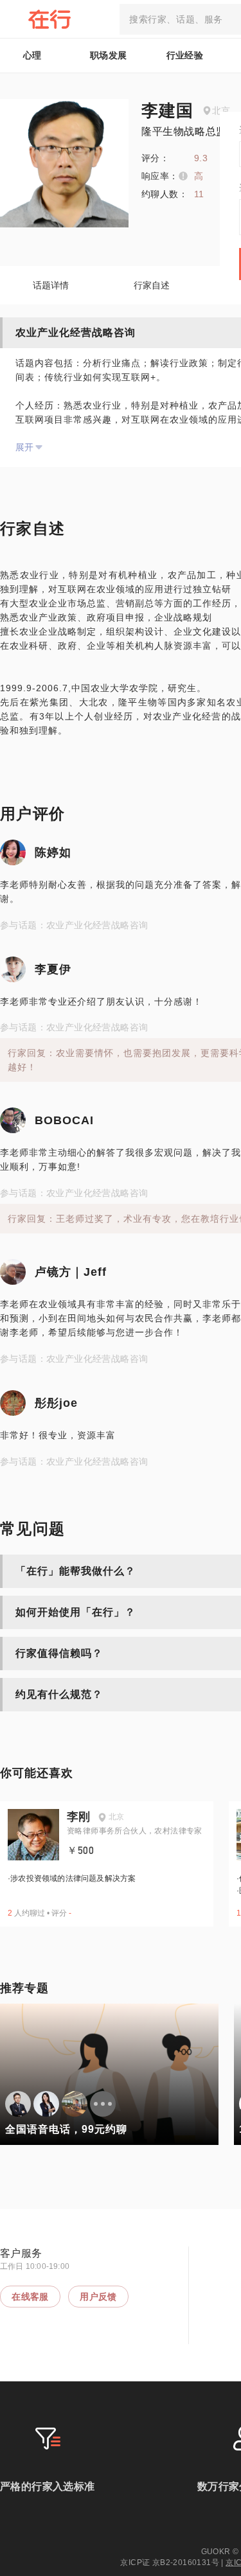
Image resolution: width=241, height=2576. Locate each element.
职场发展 (109, 55)
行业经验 (185, 55)
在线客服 (30, 2297)
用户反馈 (98, 2297)
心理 (32, 55)
